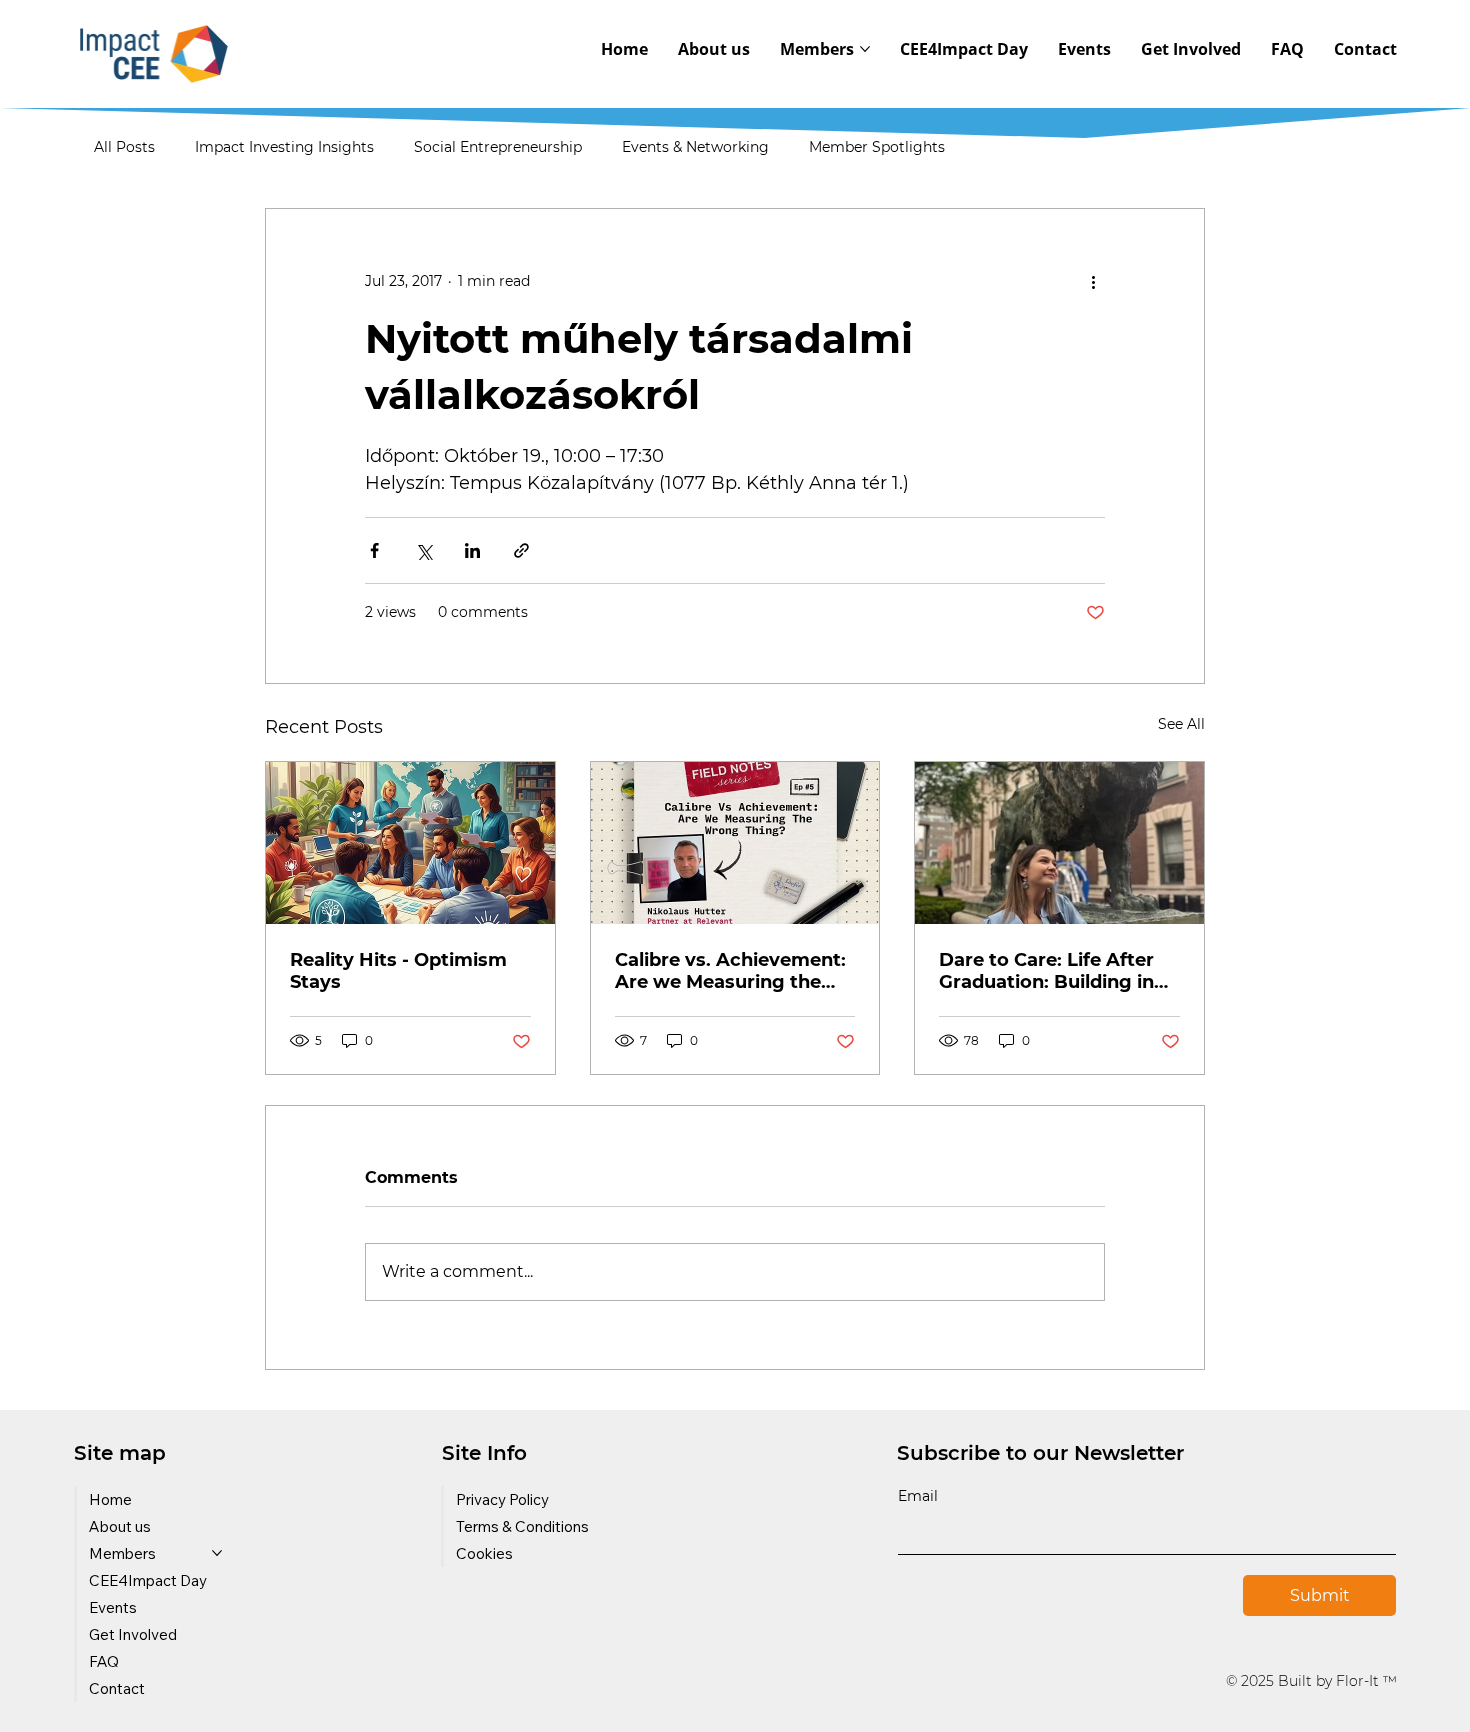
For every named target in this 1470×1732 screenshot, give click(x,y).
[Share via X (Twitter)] (423, 550)
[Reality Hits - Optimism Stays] (410, 843)
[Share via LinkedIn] (472, 550)
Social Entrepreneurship (498, 147)
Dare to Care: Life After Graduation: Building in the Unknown (1046, 971)
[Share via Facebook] (374, 550)
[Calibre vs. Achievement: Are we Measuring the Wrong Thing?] (735, 843)
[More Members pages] (865, 49)
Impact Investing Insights (284, 147)
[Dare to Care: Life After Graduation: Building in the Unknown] (1059, 843)
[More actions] (1093, 281)
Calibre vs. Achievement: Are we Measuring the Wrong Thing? (730, 971)
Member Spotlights (877, 147)
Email (918, 1496)
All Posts (124, 147)
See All (1181, 724)
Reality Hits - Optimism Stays (398, 971)
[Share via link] (521, 550)
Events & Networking (695, 147)
